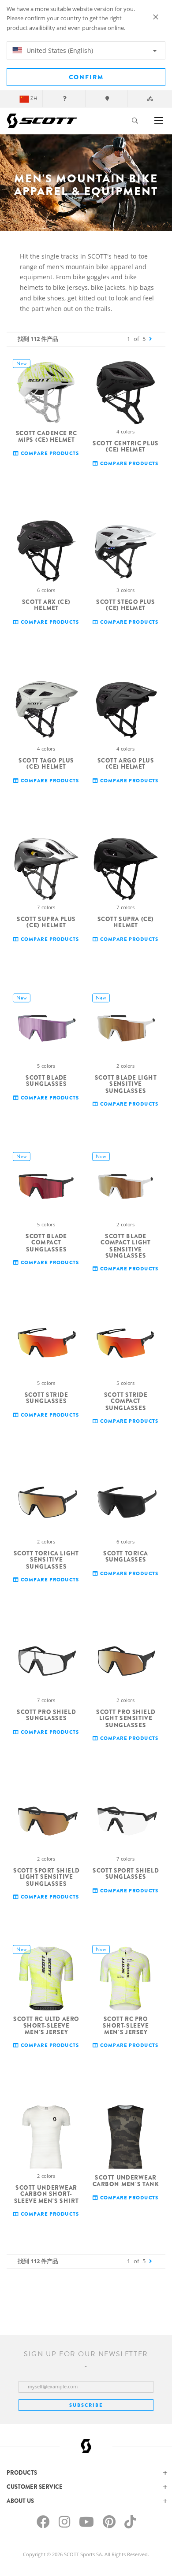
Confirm (86, 77)
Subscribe (86, 2405)
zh (34, 98)
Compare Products (49, 453)
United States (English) (59, 50)
